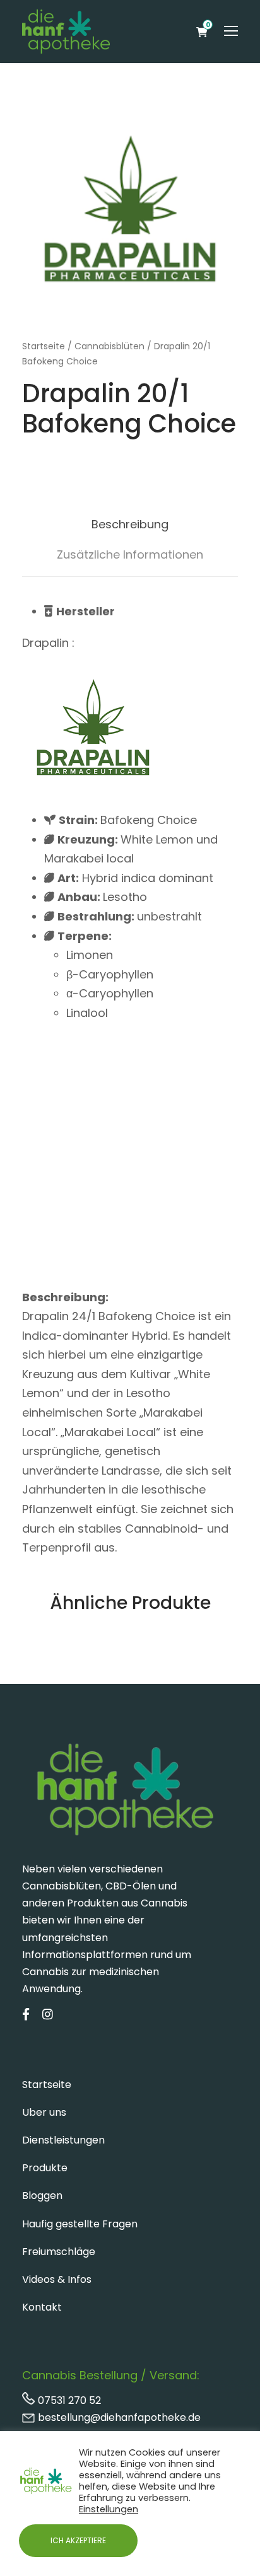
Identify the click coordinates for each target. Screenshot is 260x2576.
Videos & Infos (57, 2279)
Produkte (45, 2168)
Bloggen (42, 2196)
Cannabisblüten (109, 346)
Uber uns (44, 2112)
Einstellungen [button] (109, 2509)
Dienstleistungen (63, 2140)
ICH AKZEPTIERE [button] (78, 2540)
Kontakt (42, 2307)
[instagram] (48, 2015)
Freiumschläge (59, 2252)
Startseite (44, 346)
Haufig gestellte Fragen (80, 2224)
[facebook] (26, 2015)
